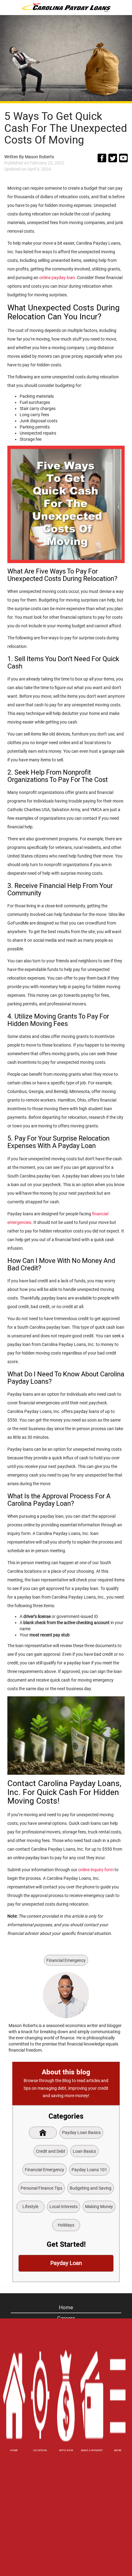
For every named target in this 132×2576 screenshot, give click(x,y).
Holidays (66, 2225)
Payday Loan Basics (81, 2132)
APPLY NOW (66, 2450)
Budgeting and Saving (91, 2188)
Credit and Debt (51, 2151)
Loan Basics (84, 2151)
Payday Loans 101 (89, 2170)
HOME (14, 2450)
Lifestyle (30, 2207)
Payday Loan (66, 2263)
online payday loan (57, 278)
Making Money (99, 2207)
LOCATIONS (40, 2450)
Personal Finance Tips (41, 2188)
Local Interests (64, 2207)
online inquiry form (96, 1870)
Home (66, 2307)
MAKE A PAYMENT (92, 2450)
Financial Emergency (66, 1960)
